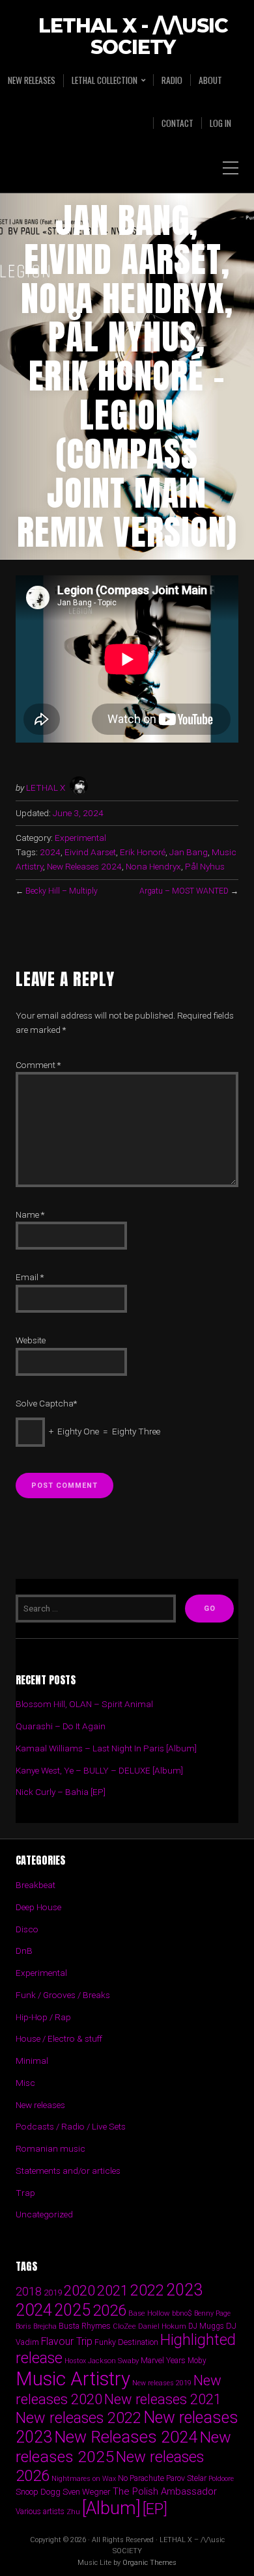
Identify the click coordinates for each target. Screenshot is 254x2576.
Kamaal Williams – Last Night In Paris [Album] (106, 1748)
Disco (27, 1929)
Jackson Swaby (113, 2361)
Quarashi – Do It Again (61, 1726)
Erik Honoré (143, 852)
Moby (197, 2361)
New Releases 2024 (84, 866)
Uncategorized (44, 2214)
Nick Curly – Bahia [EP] (61, 1792)
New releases (32, 80)
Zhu (73, 2512)
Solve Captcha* (46, 1403)
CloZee (124, 2326)
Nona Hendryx (153, 866)
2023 (184, 2290)
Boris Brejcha (36, 2326)
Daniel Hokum (162, 2326)
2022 (147, 2290)
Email (30, 1277)
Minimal (32, 2061)
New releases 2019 (162, 2383)
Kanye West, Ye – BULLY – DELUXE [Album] (99, 1770)
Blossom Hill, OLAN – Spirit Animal (84, 1704)
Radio (172, 80)
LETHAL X (46, 788)
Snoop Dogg (38, 2492)
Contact (177, 123)
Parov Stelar (186, 2478)
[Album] (111, 2508)
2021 (113, 2291)
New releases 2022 (78, 2418)
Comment (38, 1065)
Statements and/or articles (68, 2171)
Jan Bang (189, 852)
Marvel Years (163, 2360)
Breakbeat (35, 1885)
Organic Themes (149, 2563)
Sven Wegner (87, 2492)
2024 (50, 852)
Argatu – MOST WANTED (184, 891)
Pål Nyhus (205, 866)
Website (31, 1340)
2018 (29, 2291)
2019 (53, 2292)
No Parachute (141, 2478)
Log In (220, 123)
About (210, 80)
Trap (25, 2193)
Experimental (80, 838)
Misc (25, 2083)
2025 (72, 2310)
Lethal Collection (105, 80)
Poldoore (221, 2479)
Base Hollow (149, 2313)
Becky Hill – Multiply (62, 891)
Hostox (75, 2361)
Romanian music (50, 2148)
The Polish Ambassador (165, 2491)
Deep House (38, 1907)
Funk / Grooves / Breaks (63, 1995)
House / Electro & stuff (59, 2038)
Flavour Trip (67, 2341)
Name (30, 1214)
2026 (109, 2310)
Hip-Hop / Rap (43, 2017)
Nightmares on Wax (84, 2479)
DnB (24, 1951)
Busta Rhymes (85, 2326)
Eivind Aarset (90, 852)
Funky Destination (126, 2342)
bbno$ (182, 2313)
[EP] (155, 2509)
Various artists (40, 2512)
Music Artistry (73, 2379)
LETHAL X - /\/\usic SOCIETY (133, 37)
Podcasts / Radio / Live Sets (71, 2126)
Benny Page (212, 2313)
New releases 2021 (163, 2399)
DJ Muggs (206, 2326)
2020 (79, 2290)
